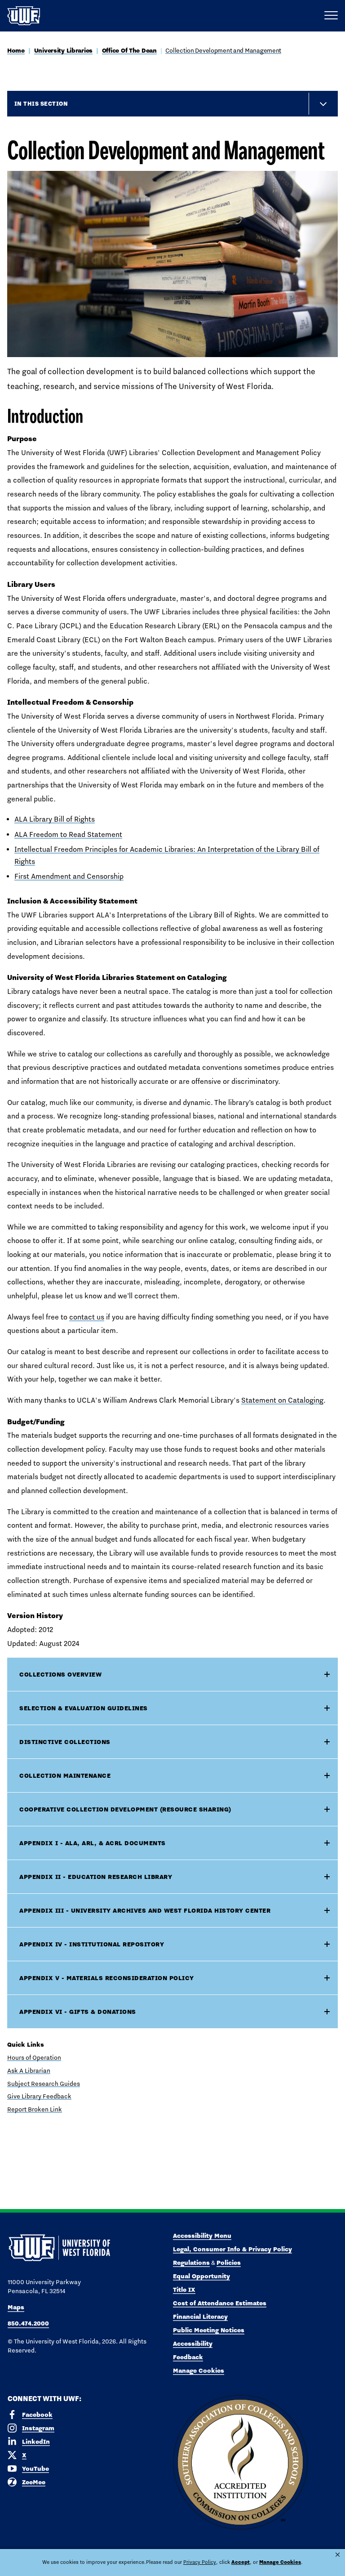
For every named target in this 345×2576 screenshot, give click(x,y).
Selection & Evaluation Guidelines (84, 1708)
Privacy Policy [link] (200, 2562)
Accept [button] (241, 2562)
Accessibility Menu (202, 2236)
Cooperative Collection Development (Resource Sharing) (125, 1809)
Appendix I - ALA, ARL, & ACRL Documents (93, 1843)
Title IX (184, 2290)
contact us (87, 1317)
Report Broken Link (35, 2109)
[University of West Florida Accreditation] (240, 2463)
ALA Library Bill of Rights (55, 819)
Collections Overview (60, 1674)
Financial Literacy (200, 2317)
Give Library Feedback (39, 2096)
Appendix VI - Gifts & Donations (78, 2012)
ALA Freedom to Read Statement (68, 834)
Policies (229, 2263)
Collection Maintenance (65, 1775)
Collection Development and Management (223, 50)
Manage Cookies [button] (280, 2562)
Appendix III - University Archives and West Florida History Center (145, 1910)
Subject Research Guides (44, 2084)
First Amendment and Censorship (69, 876)
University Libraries (63, 50)
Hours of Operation (34, 2057)
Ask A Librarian (29, 2071)
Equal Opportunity (201, 2276)
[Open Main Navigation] (331, 16)
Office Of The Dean (129, 50)
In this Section (41, 103)
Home (16, 50)
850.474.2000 (28, 2323)
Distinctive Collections (65, 1742)
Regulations (191, 2263)
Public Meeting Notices (209, 2330)
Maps (16, 2307)
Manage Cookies (199, 2370)
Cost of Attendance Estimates (220, 2303)
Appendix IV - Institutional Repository (92, 1944)
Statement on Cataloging (282, 1400)
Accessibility (193, 2343)
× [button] (338, 2555)
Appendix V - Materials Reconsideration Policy (107, 1978)
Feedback (188, 2357)
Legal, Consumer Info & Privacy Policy (232, 2249)
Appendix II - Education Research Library (96, 1877)
